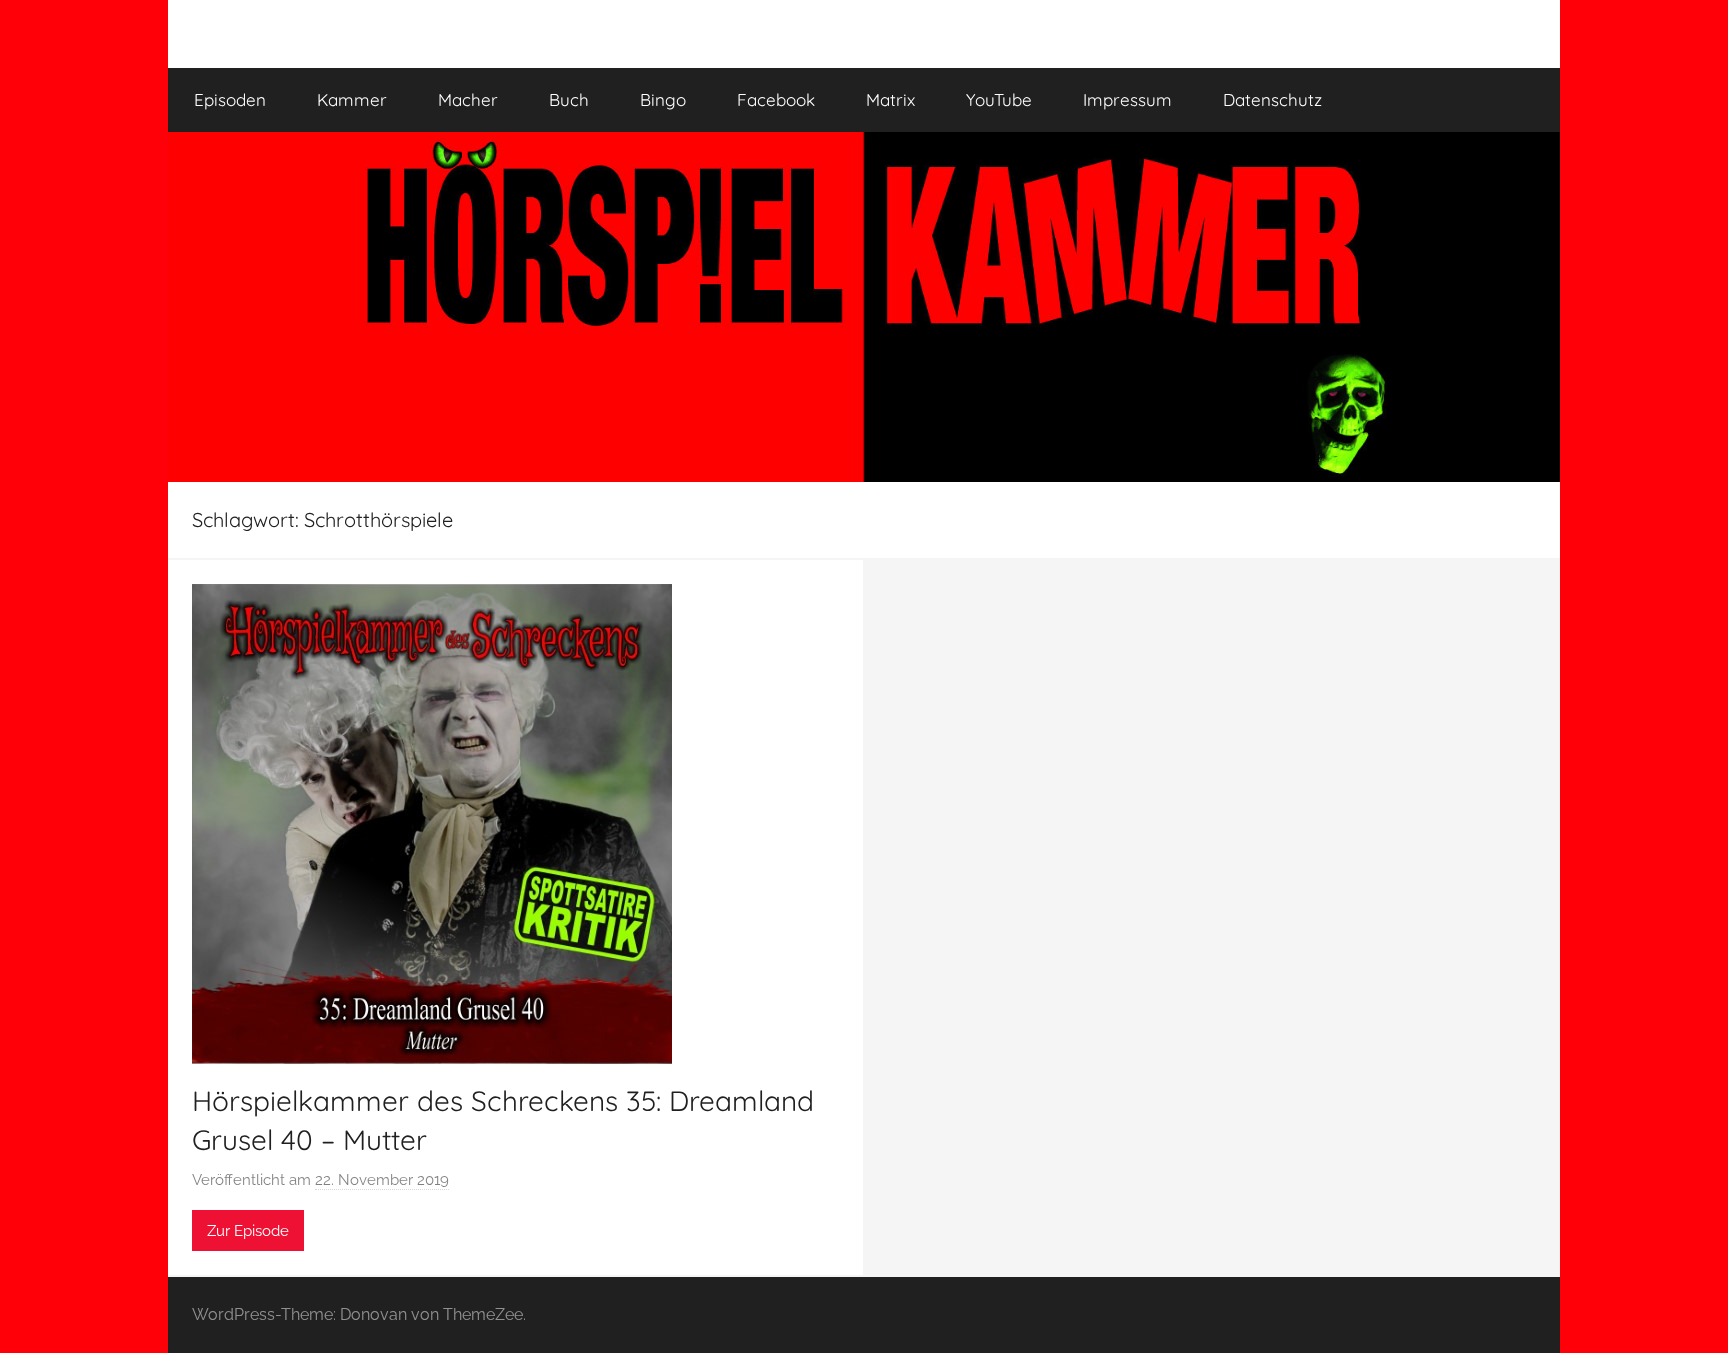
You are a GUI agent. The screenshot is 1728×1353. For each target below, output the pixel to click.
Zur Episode (248, 1231)
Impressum (1127, 99)
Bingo (663, 99)
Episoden (230, 99)
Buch (569, 99)
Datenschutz (1272, 99)
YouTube (999, 99)
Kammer (352, 99)
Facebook (776, 99)
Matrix (890, 99)
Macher (468, 99)
